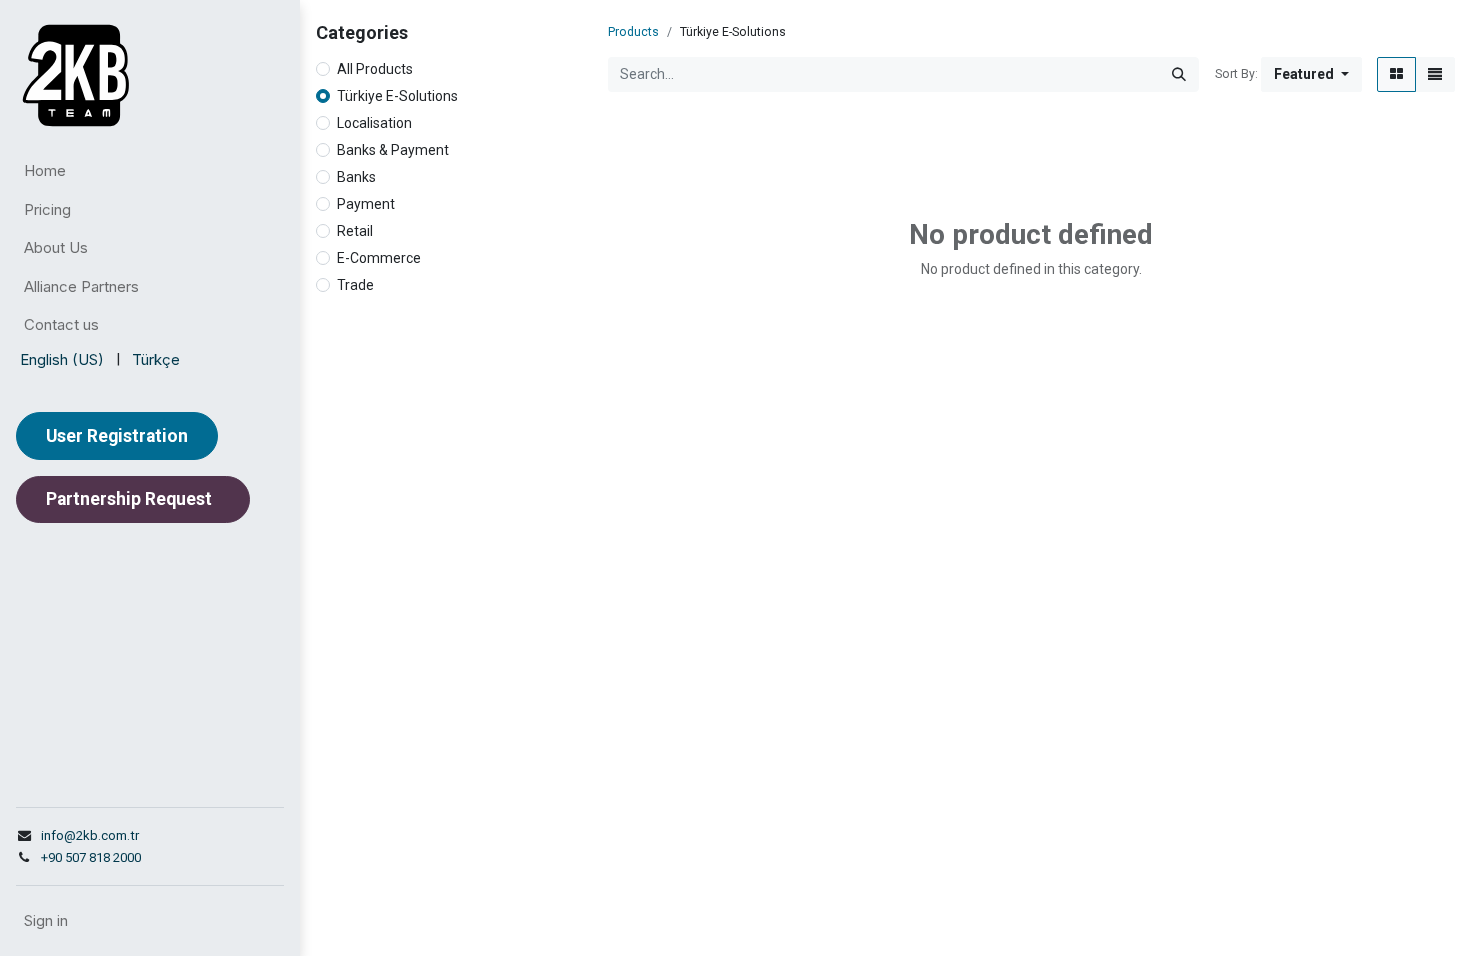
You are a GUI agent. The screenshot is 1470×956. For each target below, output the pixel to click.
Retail (355, 231)
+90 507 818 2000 (91, 857)
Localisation (374, 123)
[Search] (1179, 74)
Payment (366, 204)
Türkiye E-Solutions (397, 96)
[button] (1311, 74)
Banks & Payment (393, 150)
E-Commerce (379, 258)
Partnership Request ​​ (133, 499)
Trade (355, 285)
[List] (1435, 74)
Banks (356, 177)
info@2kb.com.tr (90, 835)
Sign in (46, 920)
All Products (375, 69)
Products (633, 32)
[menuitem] (150, 171)
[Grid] (1396, 74)
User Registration (117, 436)
